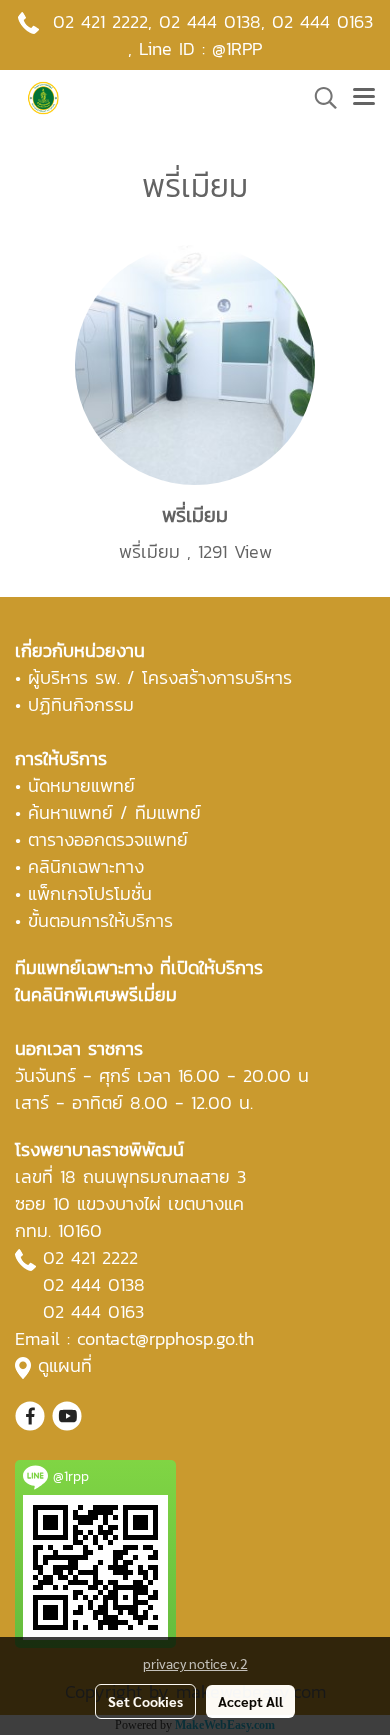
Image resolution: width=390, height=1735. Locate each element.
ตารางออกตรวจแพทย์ (108, 839)
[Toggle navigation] (364, 98)
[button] (319, 98)
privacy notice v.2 (195, 1663)
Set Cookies (145, 1701)
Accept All (250, 1701)
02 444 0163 (93, 1311)
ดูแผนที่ (65, 1365)
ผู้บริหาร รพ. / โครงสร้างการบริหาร (160, 677)
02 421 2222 (100, 21)
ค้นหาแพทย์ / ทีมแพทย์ (114, 812)
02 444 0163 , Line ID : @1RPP (250, 35)
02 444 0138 (210, 21)
